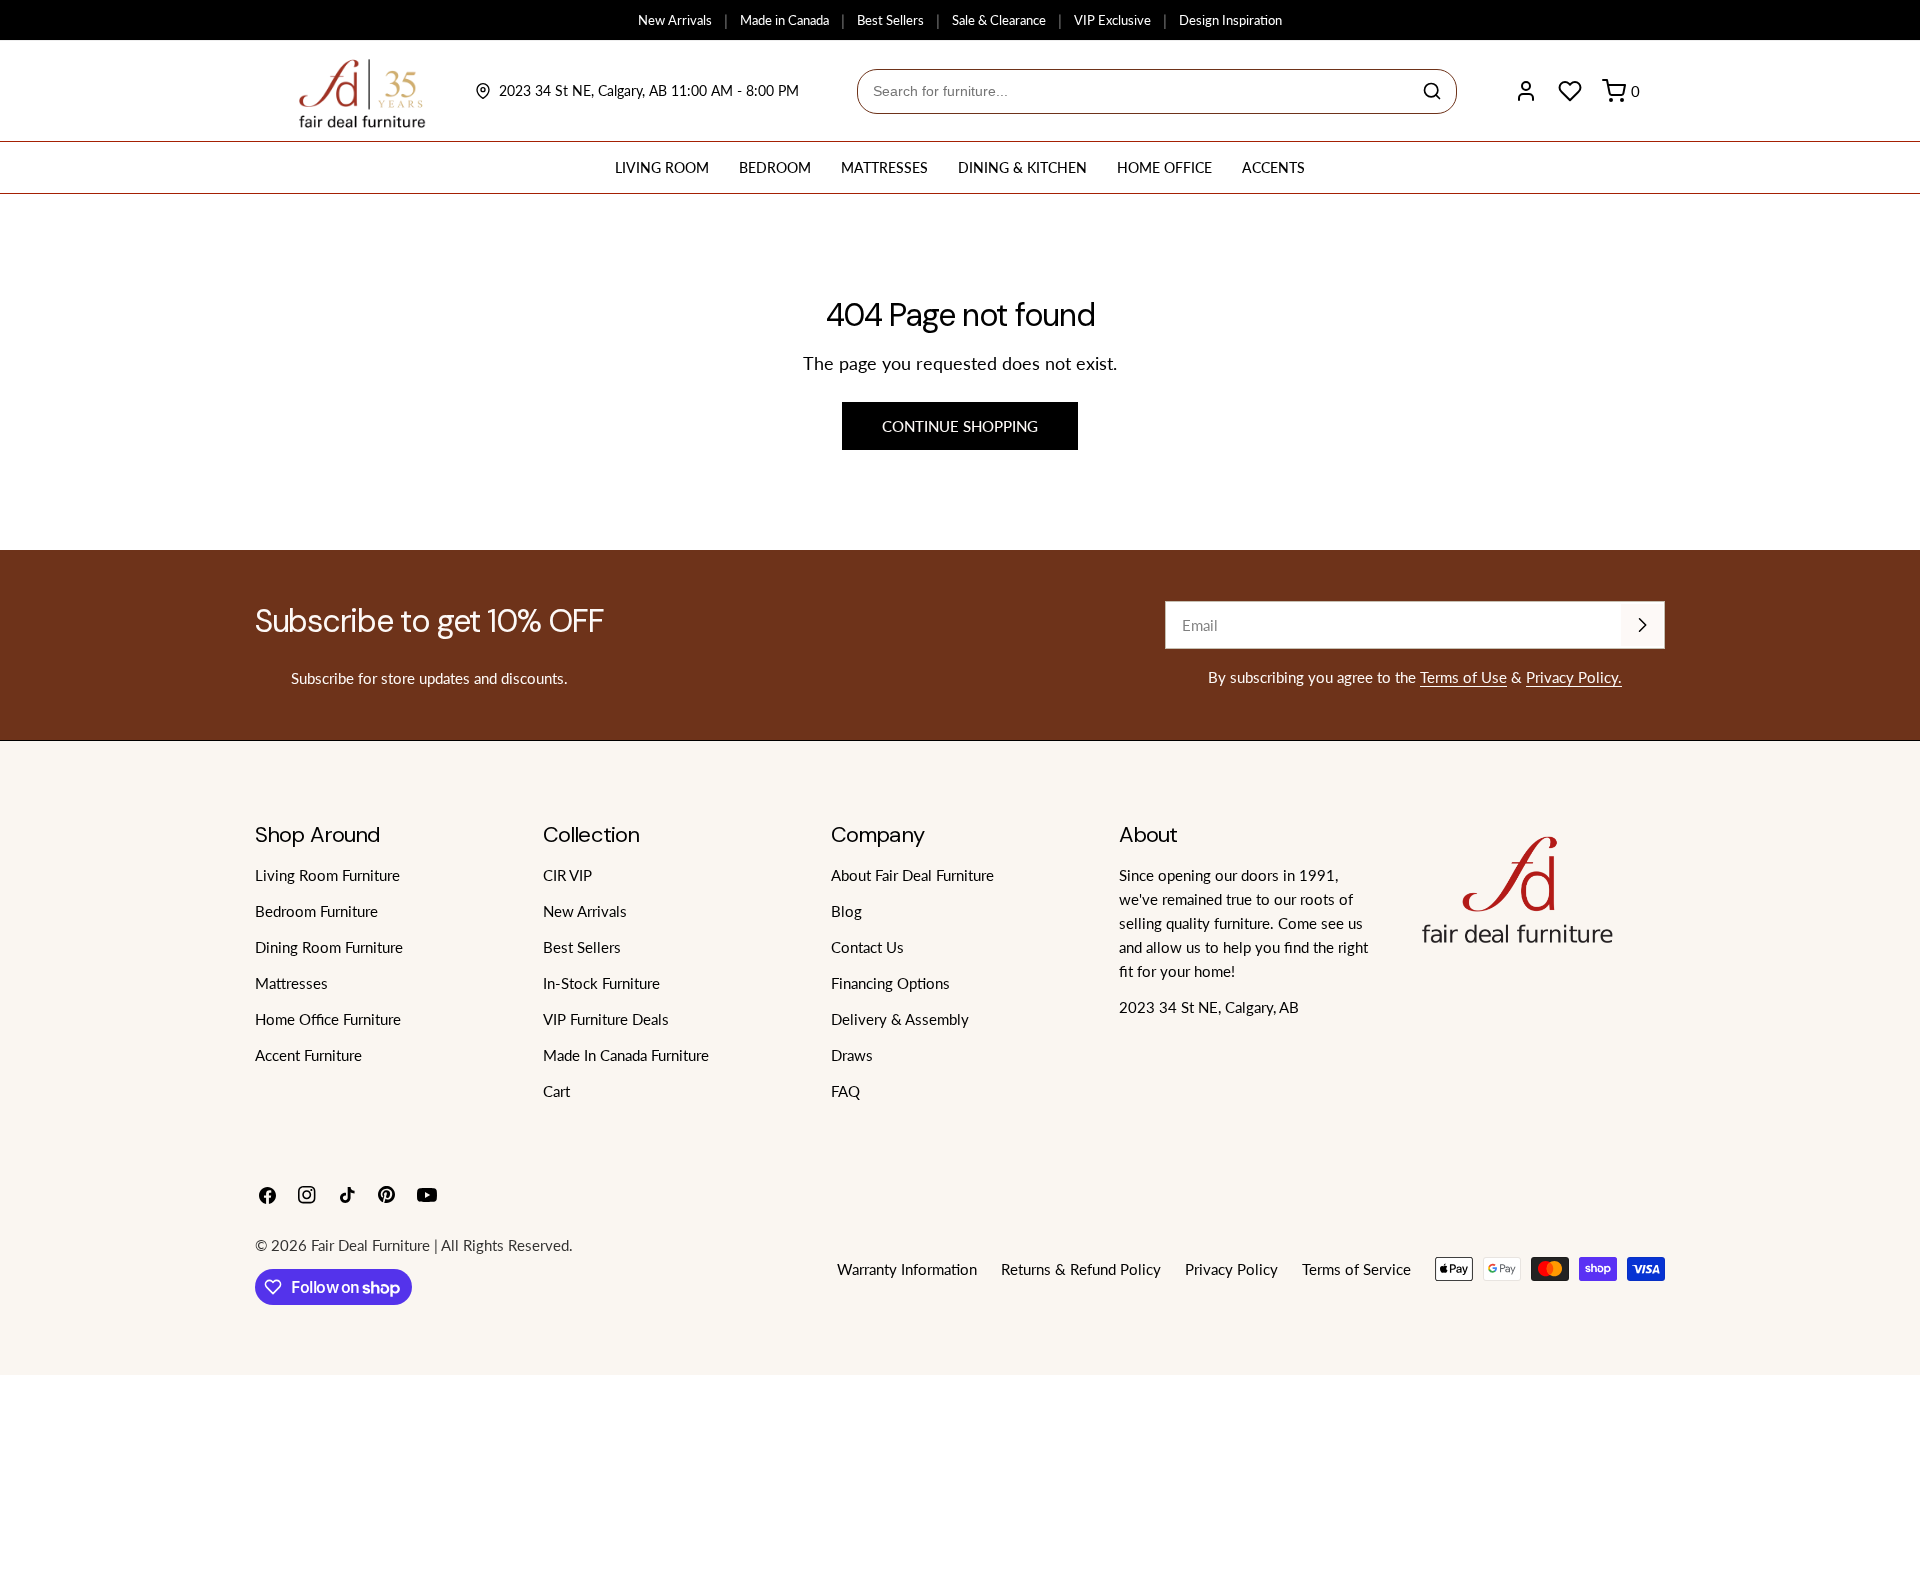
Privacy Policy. (1574, 677)
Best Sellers (890, 20)
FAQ (845, 1091)
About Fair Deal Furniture (912, 875)
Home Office (1164, 167)
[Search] (1432, 91)
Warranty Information (907, 1269)
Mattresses (884, 167)
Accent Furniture (308, 1055)
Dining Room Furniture (329, 947)
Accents (1273, 167)
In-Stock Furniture (601, 983)
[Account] (1526, 91)
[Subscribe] (1642, 625)
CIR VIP (567, 875)
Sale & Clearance (999, 20)
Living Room (662, 167)
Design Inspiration (1230, 20)
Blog (846, 911)
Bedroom (775, 167)
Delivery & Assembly (900, 1019)
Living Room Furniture (327, 875)
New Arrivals (675, 20)
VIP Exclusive (1112, 20)
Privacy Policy (1231, 1269)
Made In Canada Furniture (626, 1055)
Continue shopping (960, 426)
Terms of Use (1463, 677)
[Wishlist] (1570, 91)
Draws (852, 1055)
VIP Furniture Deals (606, 1019)
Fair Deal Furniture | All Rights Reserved (440, 1245)
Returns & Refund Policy (1081, 1269)
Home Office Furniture (328, 1019)
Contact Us (867, 947)
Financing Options (890, 983)
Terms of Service (1356, 1269)
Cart (556, 1091)
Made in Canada (784, 20)
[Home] (362, 91)
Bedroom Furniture (316, 911)
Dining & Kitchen (1022, 167)
